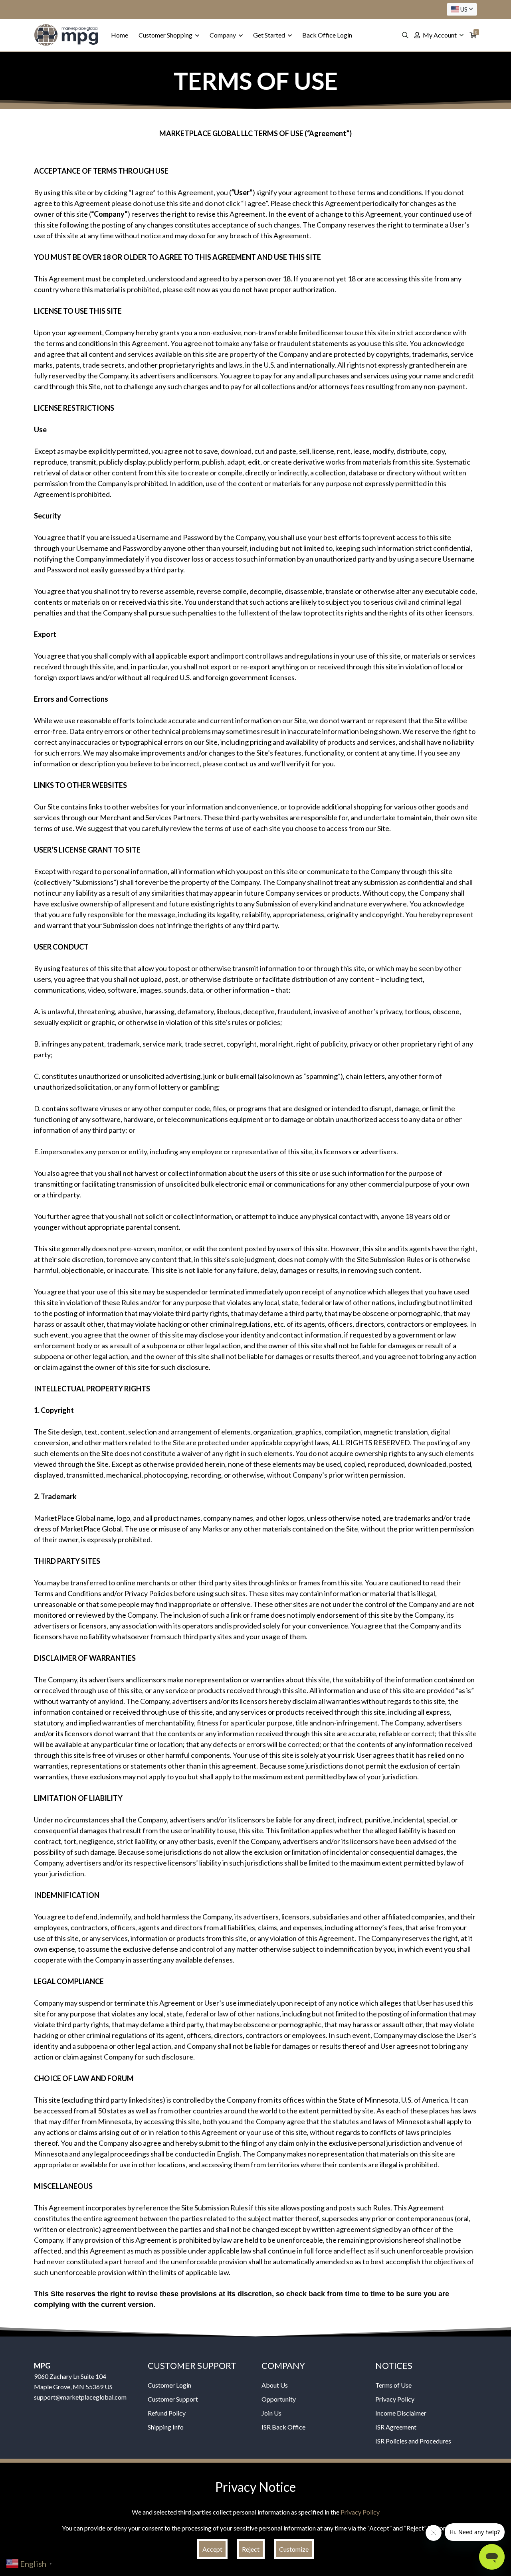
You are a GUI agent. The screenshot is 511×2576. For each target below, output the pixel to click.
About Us (275, 2385)
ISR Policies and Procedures (413, 2441)
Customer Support (173, 2399)
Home (120, 35)
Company (223, 35)
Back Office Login (327, 35)
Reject (251, 2549)
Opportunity (279, 2399)
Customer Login (169, 2385)
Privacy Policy (395, 2399)
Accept (212, 2549)
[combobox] (462, 9)
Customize (294, 2549)
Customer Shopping (166, 35)
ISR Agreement (396, 2427)
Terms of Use (393, 2385)
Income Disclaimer (401, 2413)
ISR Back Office (283, 2427)
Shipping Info (166, 2427)
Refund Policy (167, 2413)
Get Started (270, 35)
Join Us (271, 2413)
